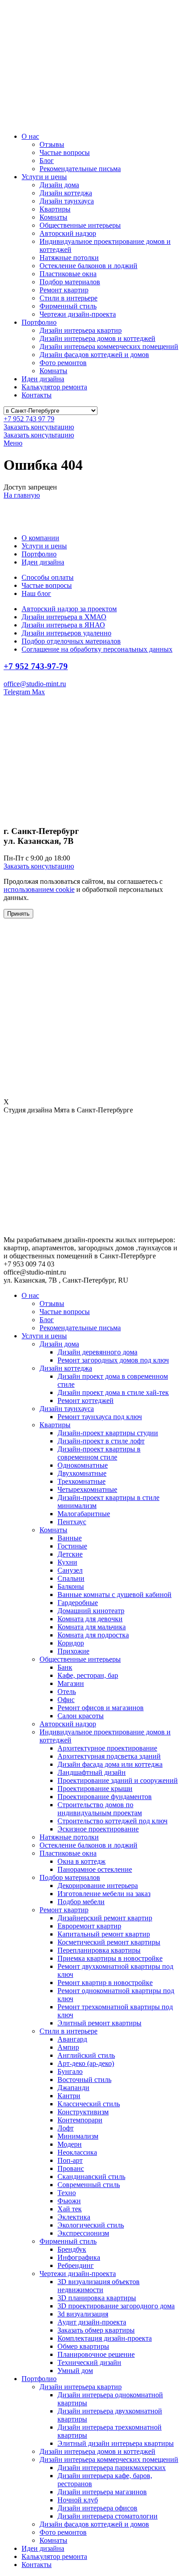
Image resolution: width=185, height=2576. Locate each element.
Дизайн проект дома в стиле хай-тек (113, 1392)
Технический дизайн (89, 2362)
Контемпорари (80, 2120)
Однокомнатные (83, 1465)
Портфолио (39, 322)
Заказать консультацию (39, 427)
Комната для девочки (90, 1619)
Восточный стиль (84, 2080)
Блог (47, 161)
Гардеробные (78, 1603)
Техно (67, 2193)
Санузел (70, 1570)
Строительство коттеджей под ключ (112, 1821)
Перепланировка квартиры (99, 1950)
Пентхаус (72, 1522)
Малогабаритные (84, 1514)
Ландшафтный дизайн (92, 1772)
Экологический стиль (91, 2225)
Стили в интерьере (68, 298)
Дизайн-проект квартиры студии (108, 1433)
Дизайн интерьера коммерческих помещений (109, 346)
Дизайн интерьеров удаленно (66, 633)
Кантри (69, 2096)
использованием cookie (39, 889)
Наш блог (36, 593)
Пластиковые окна (68, 274)
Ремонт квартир (64, 290)
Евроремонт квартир (89, 1926)
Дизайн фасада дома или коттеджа (110, 1764)
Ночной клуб (78, 2500)
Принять (18, 914)
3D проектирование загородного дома (116, 2306)
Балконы (71, 1586)
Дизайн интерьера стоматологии (108, 2516)
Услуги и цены (44, 177)
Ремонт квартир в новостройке (105, 1983)
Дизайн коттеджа (66, 193)
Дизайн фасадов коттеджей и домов (94, 355)
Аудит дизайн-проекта (92, 2322)
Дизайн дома (59, 185)
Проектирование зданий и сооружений (118, 1780)
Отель (67, 1692)
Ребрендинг (76, 2265)
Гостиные (72, 1546)
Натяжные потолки (69, 258)
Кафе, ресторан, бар (88, 1675)
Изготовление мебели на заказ (104, 1894)
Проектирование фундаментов (105, 1797)
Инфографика (79, 2257)
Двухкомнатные (82, 1473)
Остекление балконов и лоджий (88, 266)
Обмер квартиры (83, 2346)
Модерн (70, 2144)
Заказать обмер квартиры (96, 2330)
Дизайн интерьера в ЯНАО (63, 625)
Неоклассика (77, 2152)
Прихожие (73, 1651)
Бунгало (70, 2071)
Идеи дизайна (43, 379)
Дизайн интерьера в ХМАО (64, 617)
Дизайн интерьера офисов (97, 2508)
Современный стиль (89, 2185)
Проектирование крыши (95, 1789)
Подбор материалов (70, 282)
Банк (65, 1667)
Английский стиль (86, 2055)
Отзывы (52, 144)
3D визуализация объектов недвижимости (99, 2286)
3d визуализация (83, 2314)
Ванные (70, 1538)
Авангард (72, 2039)
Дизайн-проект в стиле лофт (101, 1441)
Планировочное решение (96, 2354)
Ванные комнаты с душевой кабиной (115, 1595)
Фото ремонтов (63, 363)
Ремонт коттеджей (86, 1400)
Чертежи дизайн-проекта (78, 314)
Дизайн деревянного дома (97, 1352)
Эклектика (74, 2217)
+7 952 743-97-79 (36, 666)
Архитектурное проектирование (107, 1748)
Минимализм (78, 2136)
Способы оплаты (48, 577)
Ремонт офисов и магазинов (101, 1708)
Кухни (67, 1562)
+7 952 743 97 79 (29, 419)
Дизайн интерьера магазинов (102, 2492)
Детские (70, 1554)
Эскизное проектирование (98, 1829)
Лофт (66, 2128)
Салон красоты (81, 1716)
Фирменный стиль (68, 306)
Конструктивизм (83, 2112)
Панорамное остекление (95, 1869)
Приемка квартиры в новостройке (110, 1958)
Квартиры (55, 209)
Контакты (37, 395)
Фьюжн (69, 2201)
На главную (22, 495)
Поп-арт (70, 2160)
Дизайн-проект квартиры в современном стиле (99, 1453)
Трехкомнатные (81, 1481)
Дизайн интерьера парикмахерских (112, 2468)
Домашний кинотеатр (91, 1611)
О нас (30, 136)
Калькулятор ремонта (54, 387)
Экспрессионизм (83, 2233)
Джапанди (73, 2088)
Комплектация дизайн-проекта (105, 2338)
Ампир (68, 2047)
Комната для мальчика (92, 1627)
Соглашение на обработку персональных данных (97, 649)
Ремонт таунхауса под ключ (100, 1417)
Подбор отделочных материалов (71, 641)
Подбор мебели (81, 1902)
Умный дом (75, 2371)
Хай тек (70, 2209)
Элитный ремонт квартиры (99, 2023)
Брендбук (72, 2249)
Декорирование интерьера (98, 1886)
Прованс (71, 2168)
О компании (40, 538)
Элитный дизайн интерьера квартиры (116, 2443)
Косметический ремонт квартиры (109, 1942)
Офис (66, 1700)
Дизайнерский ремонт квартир (105, 1918)
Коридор (71, 1643)
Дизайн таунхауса (67, 201)
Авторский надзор (68, 233)
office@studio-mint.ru (35, 684)
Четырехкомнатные (87, 1489)
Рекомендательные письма (80, 169)
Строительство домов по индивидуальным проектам (100, 1809)
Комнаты (53, 217)
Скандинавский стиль (91, 2177)
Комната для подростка (93, 1635)
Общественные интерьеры (80, 225)
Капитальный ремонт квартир (104, 1934)
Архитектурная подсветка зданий (109, 1756)
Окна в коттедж (81, 1861)
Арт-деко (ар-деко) (86, 2063)
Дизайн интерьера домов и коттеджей (97, 338)
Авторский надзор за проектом (69, 609)
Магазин (71, 1683)
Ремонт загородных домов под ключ (113, 1360)
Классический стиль (89, 2104)
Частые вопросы (65, 152)
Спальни (71, 1578)
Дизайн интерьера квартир (81, 330)
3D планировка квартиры (97, 2298)
